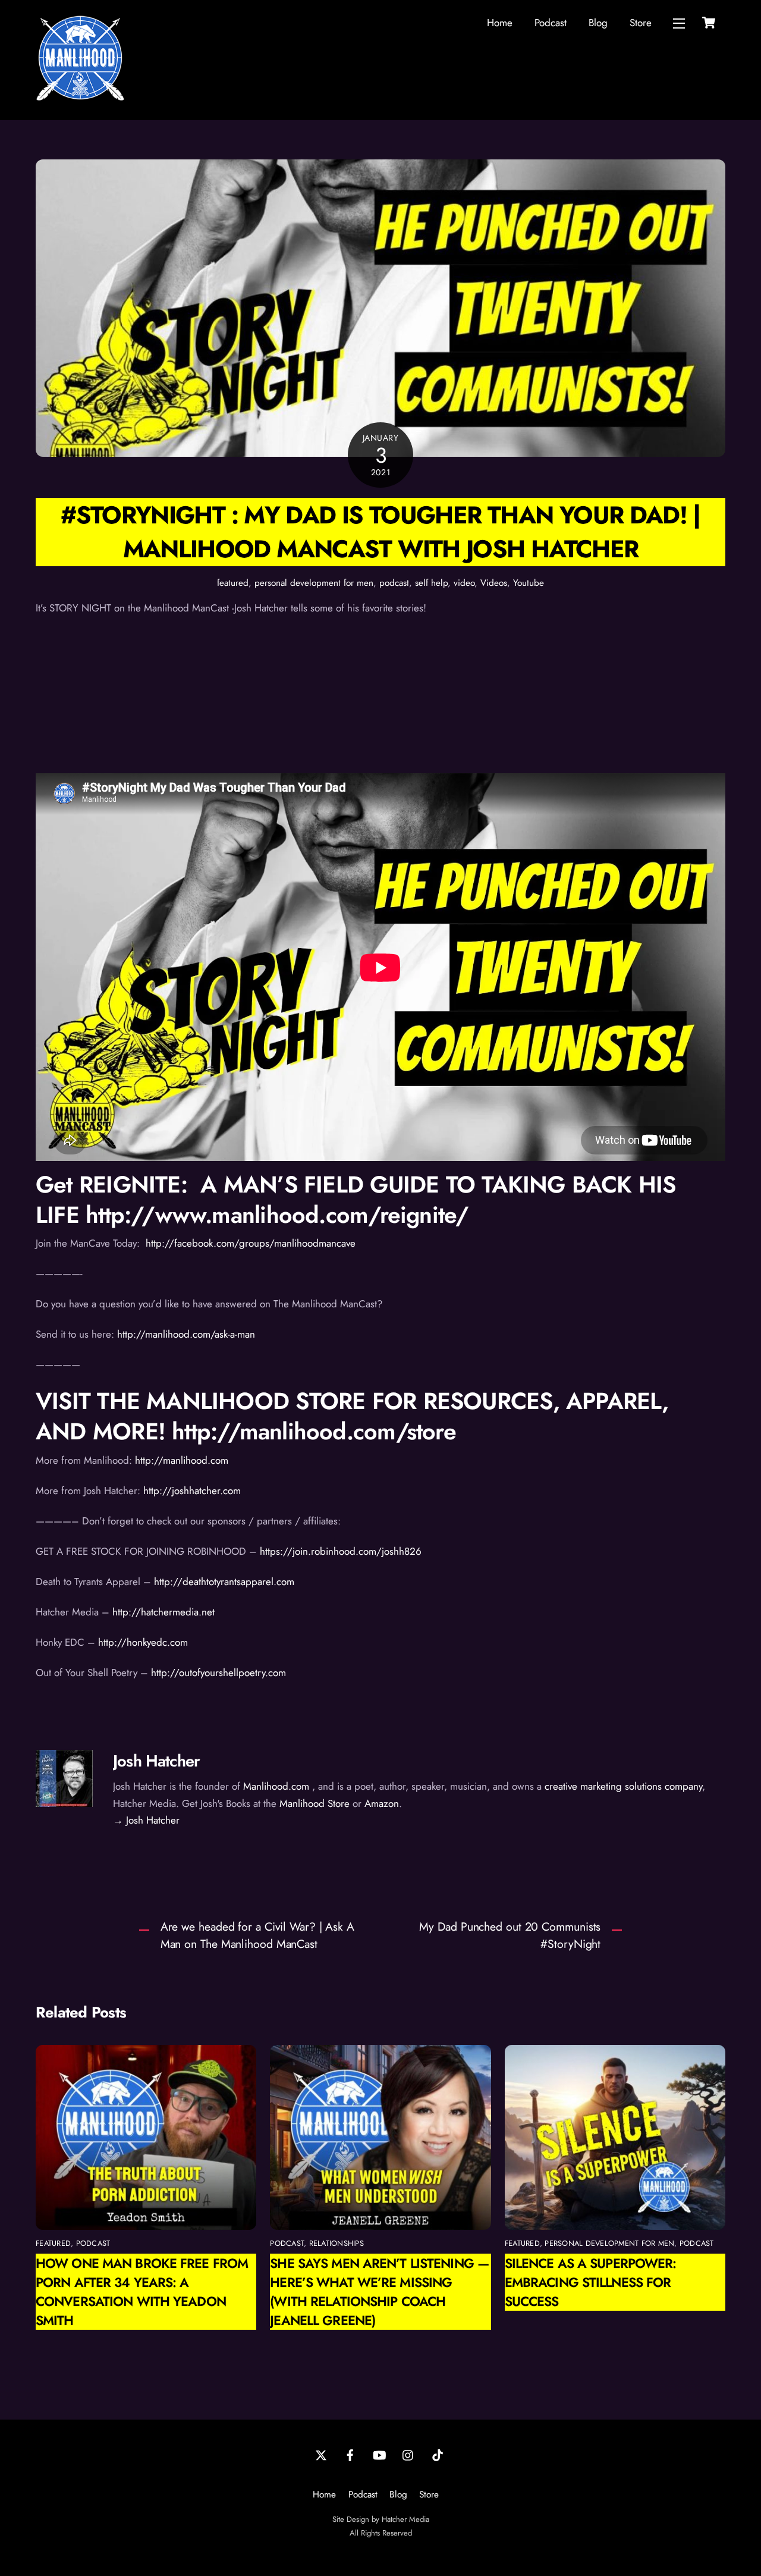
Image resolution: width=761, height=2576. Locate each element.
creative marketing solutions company (623, 1786)
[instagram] (408, 2454)
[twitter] (321, 2454)
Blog (598, 23)
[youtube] (379, 2454)
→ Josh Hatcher (146, 1820)
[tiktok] (438, 2454)
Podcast (551, 23)
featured (233, 583)
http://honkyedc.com (143, 1642)
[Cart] (709, 23)
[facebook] (350, 2454)
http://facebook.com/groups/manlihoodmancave (249, 1243)
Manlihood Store (315, 1803)
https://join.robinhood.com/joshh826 (341, 1551)
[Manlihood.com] (80, 98)
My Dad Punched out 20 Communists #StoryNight (510, 1935)
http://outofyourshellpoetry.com (218, 1673)
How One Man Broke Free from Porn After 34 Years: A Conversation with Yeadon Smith (142, 2292)
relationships (337, 2243)
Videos (494, 583)
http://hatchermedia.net (166, 1612)
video (464, 583)
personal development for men (314, 583)
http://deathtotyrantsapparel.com (224, 1582)
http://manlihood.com (180, 1460)
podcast (394, 583)
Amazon (382, 1803)
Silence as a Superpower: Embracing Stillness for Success (591, 2282)
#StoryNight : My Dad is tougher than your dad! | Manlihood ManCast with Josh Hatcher (380, 532)
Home (500, 23)
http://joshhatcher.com (192, 1491)
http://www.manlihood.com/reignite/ (277, 1215)
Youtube (529, 583)
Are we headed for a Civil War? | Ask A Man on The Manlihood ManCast (257, 1935)
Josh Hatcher (156, 1761)
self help (431, 583)
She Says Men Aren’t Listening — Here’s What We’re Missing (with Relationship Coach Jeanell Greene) (379, 2292)
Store (641, 23)
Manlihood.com (276, 1786)
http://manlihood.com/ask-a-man (186, 1334)
